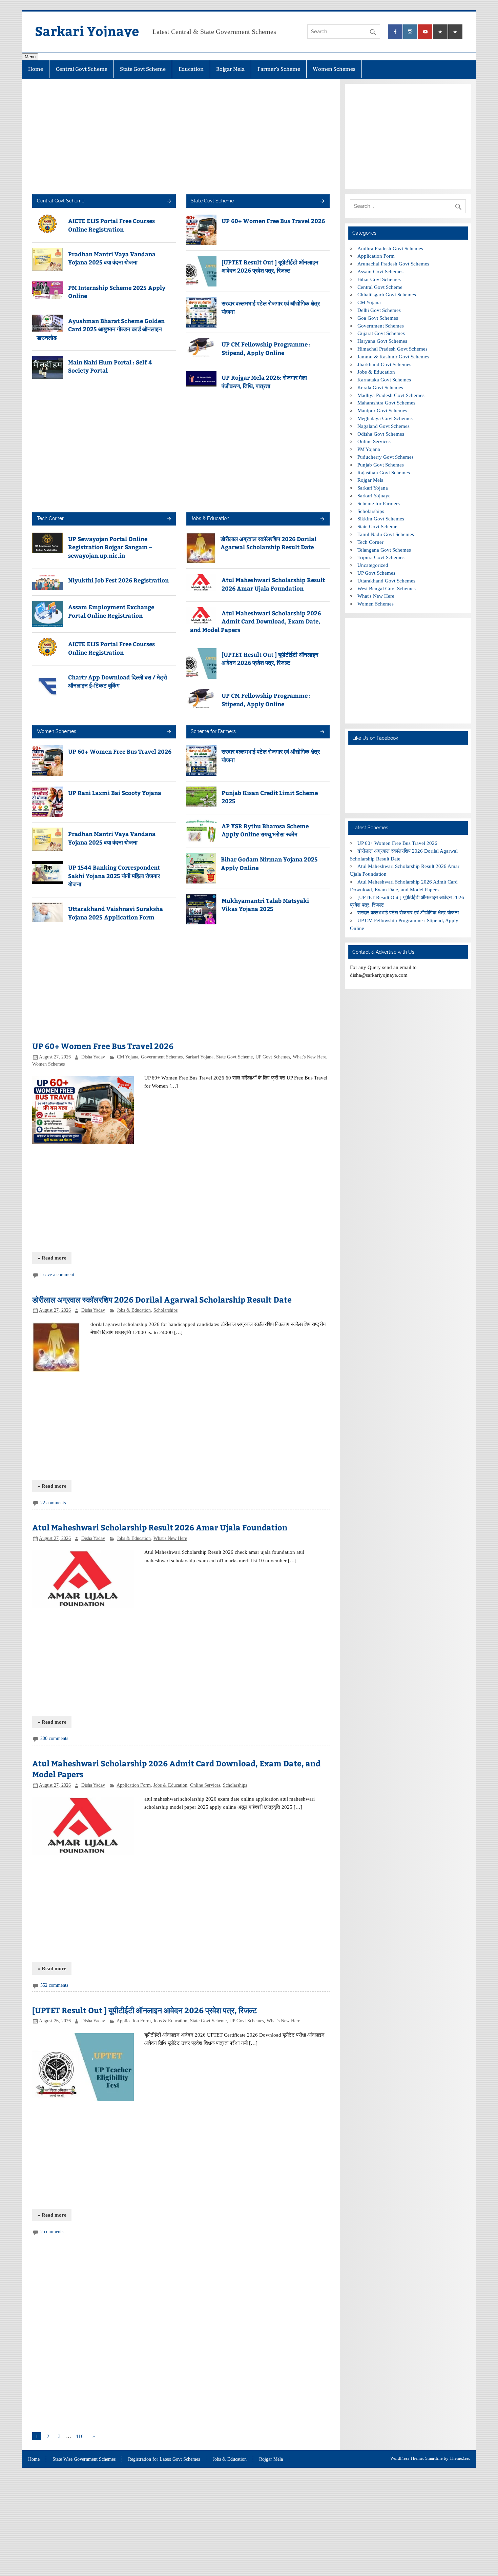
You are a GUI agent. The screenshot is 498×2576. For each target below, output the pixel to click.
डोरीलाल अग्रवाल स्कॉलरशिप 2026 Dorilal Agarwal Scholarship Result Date (268, 543)
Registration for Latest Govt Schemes (164, 2459)
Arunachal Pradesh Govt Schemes (393, 264)
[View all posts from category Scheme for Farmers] (322, 732)
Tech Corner (50, 518)
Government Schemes (162, 1057)
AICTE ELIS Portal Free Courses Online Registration (111, 225)
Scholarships (165, 1310)
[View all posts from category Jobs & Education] (322, 519)
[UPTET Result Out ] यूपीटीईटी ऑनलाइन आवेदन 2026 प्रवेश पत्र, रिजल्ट (270, 266)
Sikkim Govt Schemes (381, 519)
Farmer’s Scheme (279, 69)
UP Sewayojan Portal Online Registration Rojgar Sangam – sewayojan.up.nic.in (110, 547)
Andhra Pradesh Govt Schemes (390, 248)
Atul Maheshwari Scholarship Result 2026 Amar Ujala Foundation (273, 584)
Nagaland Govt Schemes (383, 426)
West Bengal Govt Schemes (387, 588)
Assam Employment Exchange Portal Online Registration (111, 611)
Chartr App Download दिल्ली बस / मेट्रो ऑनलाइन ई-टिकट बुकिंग (118, 681)
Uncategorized (373, 565)
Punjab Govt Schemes (381, 465)
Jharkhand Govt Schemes (384, 364)
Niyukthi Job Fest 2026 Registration (118, 580)
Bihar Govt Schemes (379, 279)
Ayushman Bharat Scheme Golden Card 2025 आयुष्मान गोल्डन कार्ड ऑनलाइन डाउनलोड (101, 329)
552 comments (54, 1985)
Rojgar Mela (230, 69)
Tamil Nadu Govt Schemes (386, 534)
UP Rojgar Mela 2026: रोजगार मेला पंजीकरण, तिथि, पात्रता (264, 381)
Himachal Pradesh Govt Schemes (392, 349)
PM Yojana (369, 449)
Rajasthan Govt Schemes (384, 472)
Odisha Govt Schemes (381, 434)
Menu (30, 57)
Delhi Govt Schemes (379, 310)
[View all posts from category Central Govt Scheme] (169, 202)
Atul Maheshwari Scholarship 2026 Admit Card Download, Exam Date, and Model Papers (255, 621)
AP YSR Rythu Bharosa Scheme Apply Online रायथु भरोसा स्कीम (265, 830)
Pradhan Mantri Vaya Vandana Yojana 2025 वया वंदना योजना (112, 258)
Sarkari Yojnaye (87, 31)
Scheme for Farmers (213, 731)
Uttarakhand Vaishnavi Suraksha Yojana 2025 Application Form (116, 913)
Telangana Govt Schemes (384, 550)
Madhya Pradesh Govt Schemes (391, 395)
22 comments (53, 1503)
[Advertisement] (181, 136)
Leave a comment (57, 1275)
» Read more (52, 1258)
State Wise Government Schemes (84, 2459)
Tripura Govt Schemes (381, 557)
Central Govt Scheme (82, 69)
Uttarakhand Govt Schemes (386, 581)
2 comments (52, 2232)
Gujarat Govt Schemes (381, 333)
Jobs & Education (210, 518)
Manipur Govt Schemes (382, 410)
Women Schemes (334, 69)
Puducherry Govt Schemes (386, 457)
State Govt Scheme (143, 69)
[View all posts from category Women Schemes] (169, 732)
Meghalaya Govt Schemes (385, 418)
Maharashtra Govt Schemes (386, 403)
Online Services (205, 1785)
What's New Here (309, 1057)
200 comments (54, 1738)
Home (36, 69)
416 (80, 2436)
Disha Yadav (93, 1057)
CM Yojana (128, 1057)
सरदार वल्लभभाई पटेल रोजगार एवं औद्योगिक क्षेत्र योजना (408, 913)
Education (191, 69)
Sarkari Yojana (199, 1057)
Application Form (134, 1785)
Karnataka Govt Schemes (384, 380)
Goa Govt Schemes (378, 318)
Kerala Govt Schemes (380, 387)
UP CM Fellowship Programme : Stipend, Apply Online (266, 348)
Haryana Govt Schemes (382, 341)
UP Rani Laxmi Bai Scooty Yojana (115, 793)
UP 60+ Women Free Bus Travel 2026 (273, 221)
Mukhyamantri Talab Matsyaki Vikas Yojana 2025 (265, 905)
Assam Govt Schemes (380, 271)
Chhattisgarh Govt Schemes (387, 294)
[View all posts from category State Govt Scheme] (322, 202)
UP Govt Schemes (273, 1057)
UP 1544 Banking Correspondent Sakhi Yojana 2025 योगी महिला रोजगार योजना (114, 876)
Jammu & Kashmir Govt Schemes (393, 356)
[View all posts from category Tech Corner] (169, 519)
